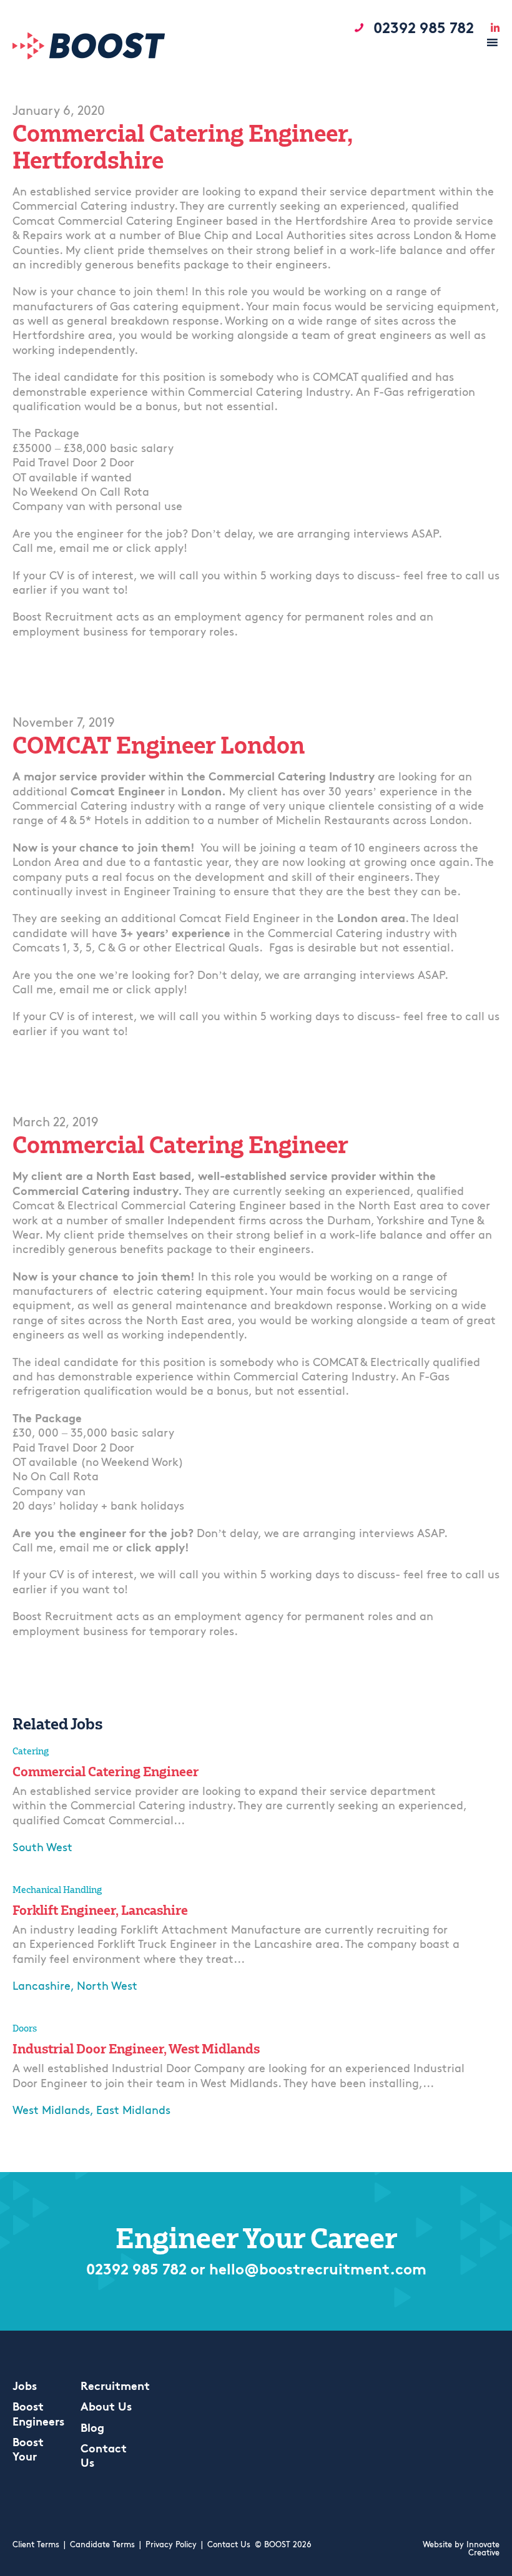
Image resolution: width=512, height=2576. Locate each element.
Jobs (25, 2387)
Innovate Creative (483, 2549)
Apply (30, 1876)
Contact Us (229, 2545)
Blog (92, 2429)
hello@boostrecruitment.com (318, 2271)
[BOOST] (89, 57)
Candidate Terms (102, 2545)
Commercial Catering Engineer (180, 1145)
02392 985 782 (136, 2271)
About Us (106, 2408)
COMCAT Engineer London (159, 745)
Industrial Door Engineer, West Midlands (136, 2048)
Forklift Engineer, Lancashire (100, 1910)
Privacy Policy (171, 2545)
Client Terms (36, 2545)
